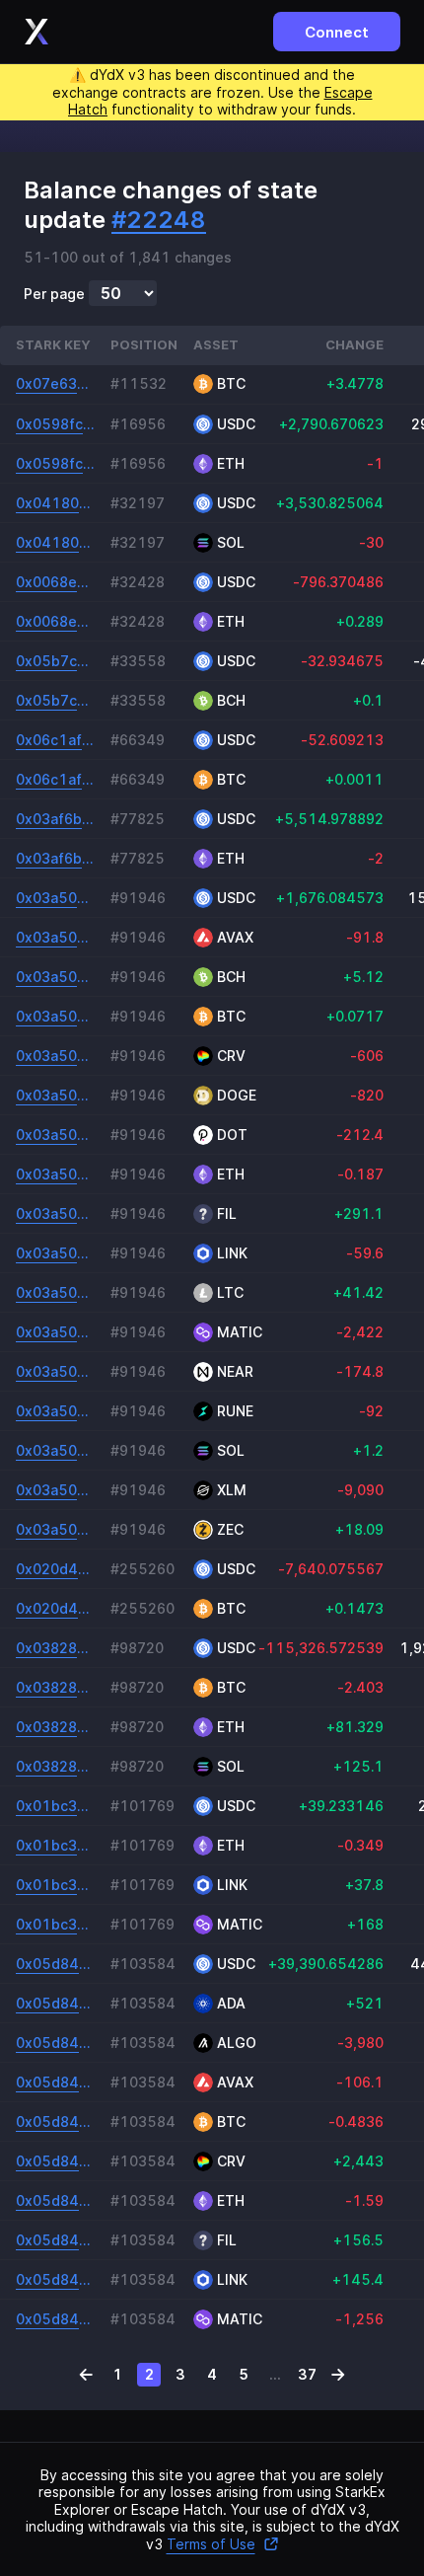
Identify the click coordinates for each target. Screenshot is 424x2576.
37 (307, 2374)
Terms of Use (211, 2544)
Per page (54, 294)
